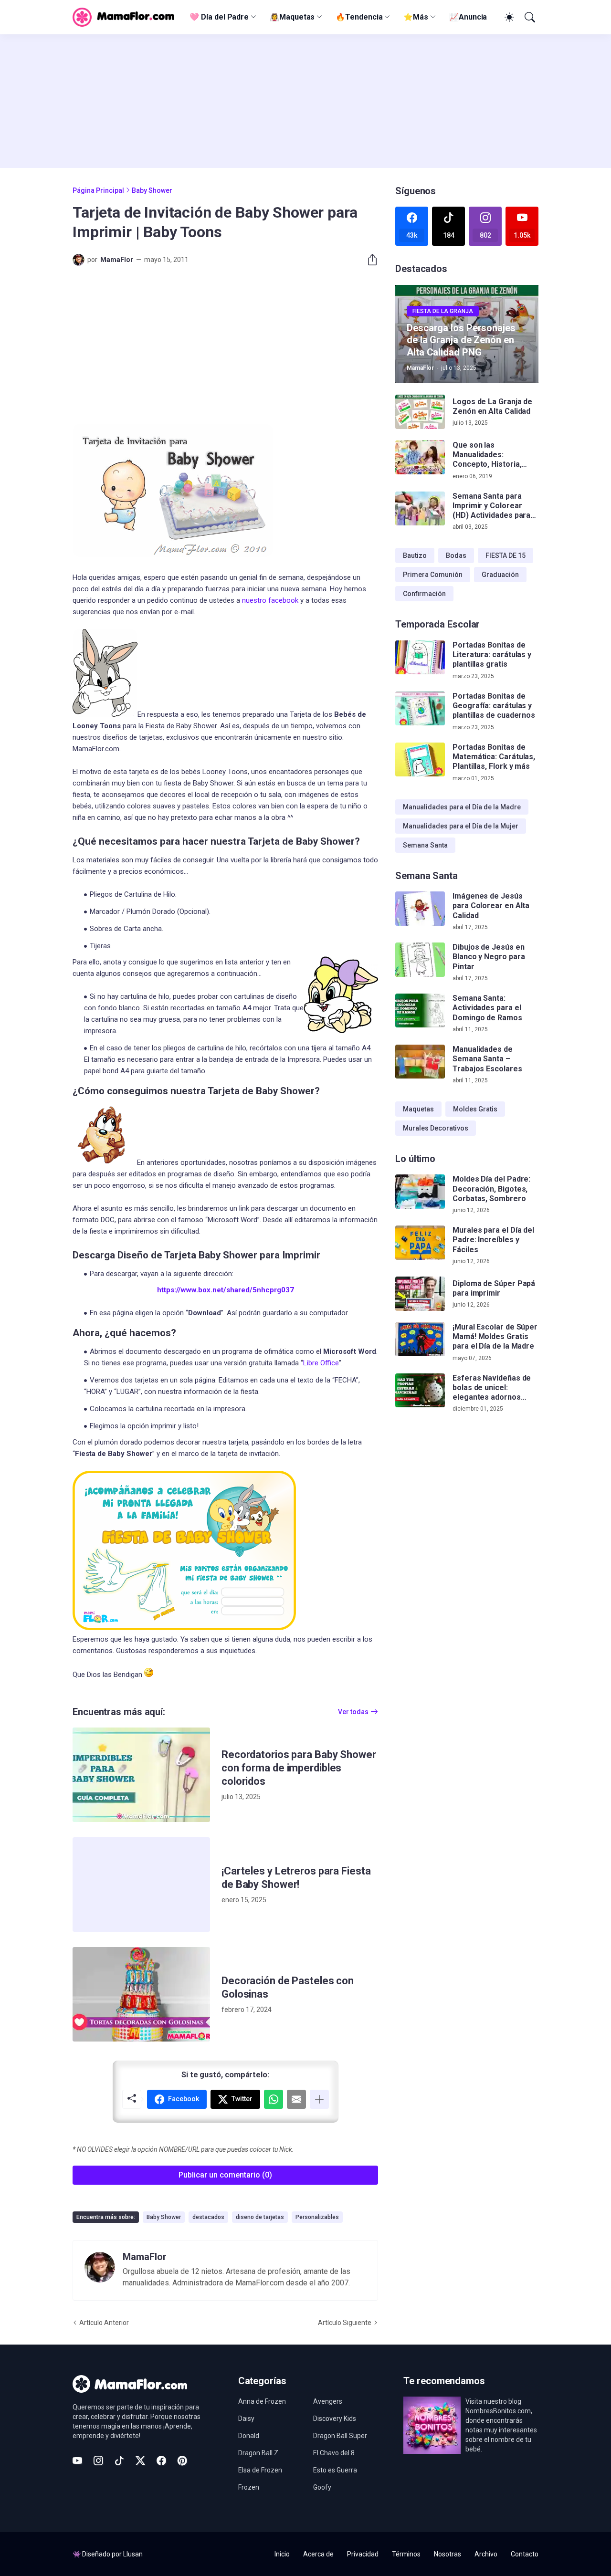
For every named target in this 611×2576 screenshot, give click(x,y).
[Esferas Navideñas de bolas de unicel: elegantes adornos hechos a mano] (420, 1391)
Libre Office (321, 1363)
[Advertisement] (305, 101)
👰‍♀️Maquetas (292, 17)
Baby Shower (152, 190)
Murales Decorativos (436, 1128)
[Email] (296, 2099)
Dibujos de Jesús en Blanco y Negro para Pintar (489, 957)
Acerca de (318, 2554)
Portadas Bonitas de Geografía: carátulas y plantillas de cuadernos (494, 706)
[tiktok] (119, 2461)
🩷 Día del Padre (219, 17)
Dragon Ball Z (258, 2453)
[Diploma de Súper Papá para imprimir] (420, 1294)
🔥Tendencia (359, 17)
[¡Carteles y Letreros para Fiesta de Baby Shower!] (141, 1885)
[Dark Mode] (508, 17)
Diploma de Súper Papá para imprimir (494, 1288)
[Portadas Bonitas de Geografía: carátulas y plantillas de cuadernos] (420, 709)
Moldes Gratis (475, 1109)
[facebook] (161, 2461)
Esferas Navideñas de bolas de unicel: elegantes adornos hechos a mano (492, 1388)
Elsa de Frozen (260, 2470)
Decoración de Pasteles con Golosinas (288, 1987)
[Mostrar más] (319, 2099)
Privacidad (363, 2554)
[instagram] (98, 2461)
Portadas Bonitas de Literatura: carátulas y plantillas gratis (492, 655)
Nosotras (448, 2554)
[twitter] (140, 2461)
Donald (249, 2436)
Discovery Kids (335, 2419)
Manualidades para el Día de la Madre (462, 807)
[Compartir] (369, 260)
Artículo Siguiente (345, 2323)
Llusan (133, 2554)
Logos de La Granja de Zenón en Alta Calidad (492, 406)
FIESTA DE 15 (506, 555)
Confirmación (424, 594)
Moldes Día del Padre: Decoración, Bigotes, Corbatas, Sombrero (491, 1189)
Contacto (525, 2554)
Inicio (282, 2554)
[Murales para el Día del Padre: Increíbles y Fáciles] (420, 1243)
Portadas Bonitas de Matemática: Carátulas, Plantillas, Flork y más (494, 757)
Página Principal (98, 190)
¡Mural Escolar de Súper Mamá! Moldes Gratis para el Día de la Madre (495, 1337)
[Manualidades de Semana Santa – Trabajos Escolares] (420, 1062)
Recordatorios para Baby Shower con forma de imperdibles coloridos (299, 1768)
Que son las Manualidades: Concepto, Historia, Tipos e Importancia (488, 455)
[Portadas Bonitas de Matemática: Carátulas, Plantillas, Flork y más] (420, 760)
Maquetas (418, 1109)
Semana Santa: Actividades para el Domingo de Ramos (487, 1008)
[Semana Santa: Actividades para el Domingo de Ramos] (420, 1011)
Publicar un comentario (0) (225, 2175)
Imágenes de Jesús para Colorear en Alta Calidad (491, 906)
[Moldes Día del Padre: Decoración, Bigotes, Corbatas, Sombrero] (420, 1192)
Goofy (322, 2487)
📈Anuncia (468, 17)
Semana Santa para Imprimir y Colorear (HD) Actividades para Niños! (491, 506)
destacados (208, 2217)
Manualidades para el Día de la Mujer (461, 826)
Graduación (500, 575)
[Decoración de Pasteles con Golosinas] (141, 1994)
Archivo (486, 2554)
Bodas (456, 555)
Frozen (249, 2487)
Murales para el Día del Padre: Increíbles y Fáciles (493, 1240)
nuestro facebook (270, 600)
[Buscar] (529, 17)
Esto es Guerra (335, 2470)
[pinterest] (182, 2461)
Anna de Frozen (262, 2401)
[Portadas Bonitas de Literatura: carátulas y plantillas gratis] (420, 658)
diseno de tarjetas (260, 2217)
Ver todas (353, 1712)
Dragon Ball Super (340, 2436)
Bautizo (415, 555)
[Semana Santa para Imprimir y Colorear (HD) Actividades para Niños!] (420, 509)
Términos (406, 2554)
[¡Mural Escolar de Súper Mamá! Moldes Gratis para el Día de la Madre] (420, 1340)
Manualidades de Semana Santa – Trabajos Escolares (487, 1059)
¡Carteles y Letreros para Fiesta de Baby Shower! (296, 1878)
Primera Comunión (433, 575)
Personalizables (317, 2217)
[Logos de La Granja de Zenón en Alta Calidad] (420, 412)
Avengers (328, 2401)
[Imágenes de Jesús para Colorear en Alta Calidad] (420, 909)
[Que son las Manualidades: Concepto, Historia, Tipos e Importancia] (420, 458)
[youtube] (77, 2461)
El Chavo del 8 (334, 2453)
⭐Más (416, 17)
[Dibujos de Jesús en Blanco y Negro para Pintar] (420, 960)
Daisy (246, 2419)
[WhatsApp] (274, 2099)
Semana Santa (425, 845)
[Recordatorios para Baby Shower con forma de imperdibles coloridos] (141, 1775)
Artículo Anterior (104, 2323)
